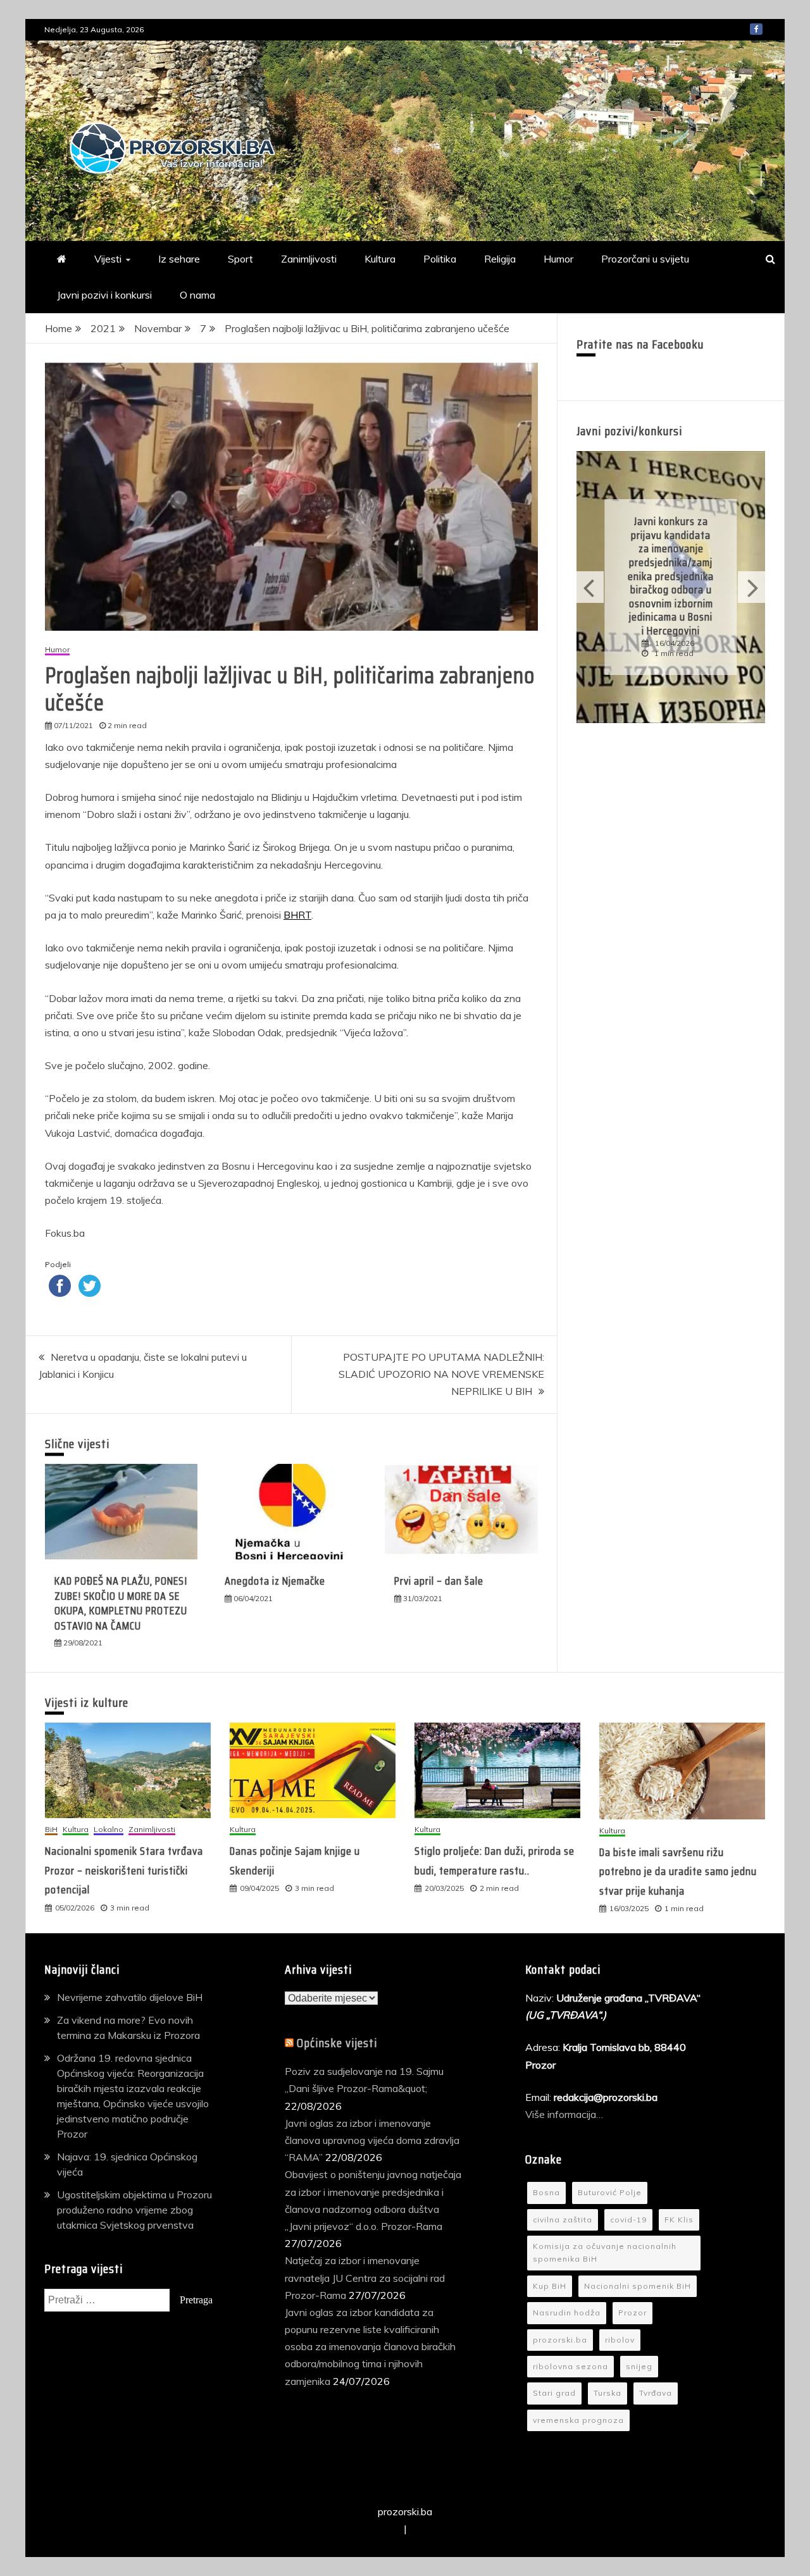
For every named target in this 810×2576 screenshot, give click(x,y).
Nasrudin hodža (567, 2313)
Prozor (632, 2313)
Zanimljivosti (309, 259)
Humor (558, 259)
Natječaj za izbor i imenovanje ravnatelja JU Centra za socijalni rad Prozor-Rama (365, 2277)
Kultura (380, 259)
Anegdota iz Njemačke (275, 1581)
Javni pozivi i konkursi (104, 295)
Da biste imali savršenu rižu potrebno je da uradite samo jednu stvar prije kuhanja (678, 1872)
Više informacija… (565, 2114)
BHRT (297, 915)
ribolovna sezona (570, 2366)
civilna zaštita (563, 2220)
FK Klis (679, 2220)
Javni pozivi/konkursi (629, 431)
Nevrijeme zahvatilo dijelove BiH (130, 1997)
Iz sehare (179, 259)
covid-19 (628, 2220)
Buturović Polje (610, 2192)
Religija (500, 259)
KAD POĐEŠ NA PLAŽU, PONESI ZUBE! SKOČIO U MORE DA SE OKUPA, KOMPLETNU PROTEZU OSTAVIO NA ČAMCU (121, 1603)
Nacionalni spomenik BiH (638, 2286)
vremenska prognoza (578, 2420)
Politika (440, 259)
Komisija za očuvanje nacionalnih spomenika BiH (605, 2252)
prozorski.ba (560, 2340)
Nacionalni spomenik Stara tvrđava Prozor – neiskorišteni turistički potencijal (124, 1870)
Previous (590, 587)
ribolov (620, 2340)
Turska (607, 2393)
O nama (197, 295)
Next (751, 587)
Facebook (756, 29)
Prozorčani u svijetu (645, 259)
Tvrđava (656, 2393)
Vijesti (108, 259)
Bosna (546, 2192)
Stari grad (554, 2393)
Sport (240, 259)
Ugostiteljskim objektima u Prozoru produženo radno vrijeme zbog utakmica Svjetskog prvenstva (134, 2210)
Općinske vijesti (337, 2043)
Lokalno (109, 1830)
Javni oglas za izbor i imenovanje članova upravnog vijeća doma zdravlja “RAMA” (372, 2140)
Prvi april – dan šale (439, 1581)
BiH (51, 1830)
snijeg (639, 2366)
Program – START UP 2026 (702, 576)
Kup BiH (550, 2286)
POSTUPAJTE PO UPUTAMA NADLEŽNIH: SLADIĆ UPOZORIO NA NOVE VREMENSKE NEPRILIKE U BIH (441, 1374)
